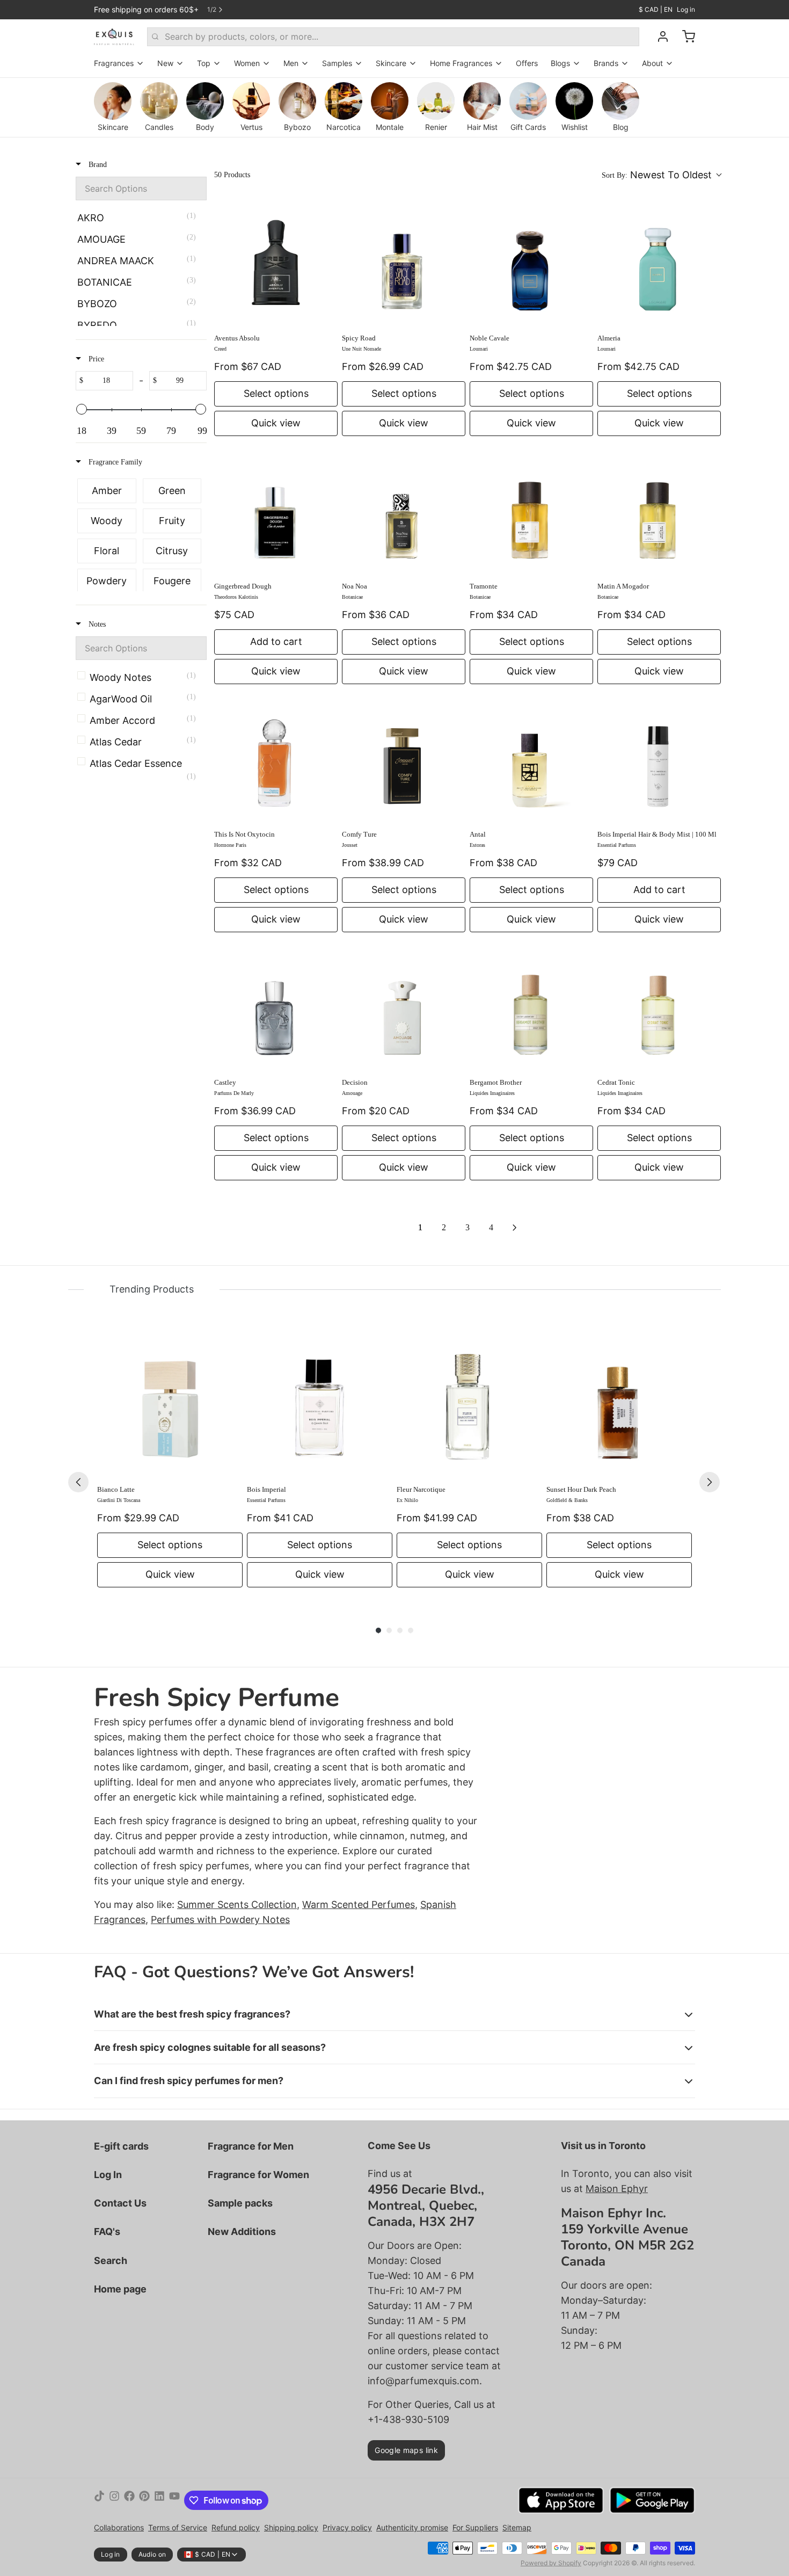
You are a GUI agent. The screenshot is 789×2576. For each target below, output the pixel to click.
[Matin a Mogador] (659, 512)
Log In (108, 2175)
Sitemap (517, 2527)
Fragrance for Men (251, 2146)
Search (111, 2261)
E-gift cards (121, 2146)
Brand (97, 165)
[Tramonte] (531, 512)
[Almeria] (659, 264)
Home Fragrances (461, 63)
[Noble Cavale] (531, 264)
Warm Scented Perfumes (359, 1904)
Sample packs (240, 2203)
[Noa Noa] (404, 512)
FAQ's (107, 2232)
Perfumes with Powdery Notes (220, 1920)
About (652, 63)
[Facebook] (129, 2500)
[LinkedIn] (159, 2500)
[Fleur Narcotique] (469, 1404)
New (165, 63)
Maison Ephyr (617, 2189)
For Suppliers (475, 2527)
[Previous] (78, 1482)
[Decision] (404, 1008)
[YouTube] (174, 2500)
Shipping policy (291, 2527)
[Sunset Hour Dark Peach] (619, 1404)
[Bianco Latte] (170, 1404)
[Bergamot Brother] (531, 1008)
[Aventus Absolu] (276, 264)
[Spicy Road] (404, 264)
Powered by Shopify (551, 2563)
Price (95, 359)
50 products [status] (232, 175)
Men (291, 63)
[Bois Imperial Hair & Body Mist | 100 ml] (659, 760)
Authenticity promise (412, 2527)
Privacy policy (347, 2527)
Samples (337, 63)
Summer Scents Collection (237, 1904)
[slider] (82, 409)
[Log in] (659, 37)
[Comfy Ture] (404, 760)
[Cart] (684, 37)
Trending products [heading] (152, 1289)
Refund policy (236, 2527)
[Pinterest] (144, 2500)
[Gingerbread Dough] (276, 512)
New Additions (242, 2232)
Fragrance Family (114, 462)
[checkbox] (139, 218)
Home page (120, 2289)
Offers (527, 63)
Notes (96, 624)
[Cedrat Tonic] (659, 1008)
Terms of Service (178, 2527)
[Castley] (276, 1008)
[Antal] (531, 760)
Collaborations (119, 2527)
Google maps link (406, 2450)
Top (204, 63)
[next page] (515, 1228)
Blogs (560, 63)
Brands (606, 63)
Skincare (391, 63)
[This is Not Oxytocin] (276, 760)
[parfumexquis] (114, 37)
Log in (686, 9)
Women (247, 63)
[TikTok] (99, 2500)
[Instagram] (114, 2500)
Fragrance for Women (258, 2175)
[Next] (710, 1482)
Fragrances (114, 63)
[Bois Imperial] (320, 1404)
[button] (661, 175)
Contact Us (120, 2203)
